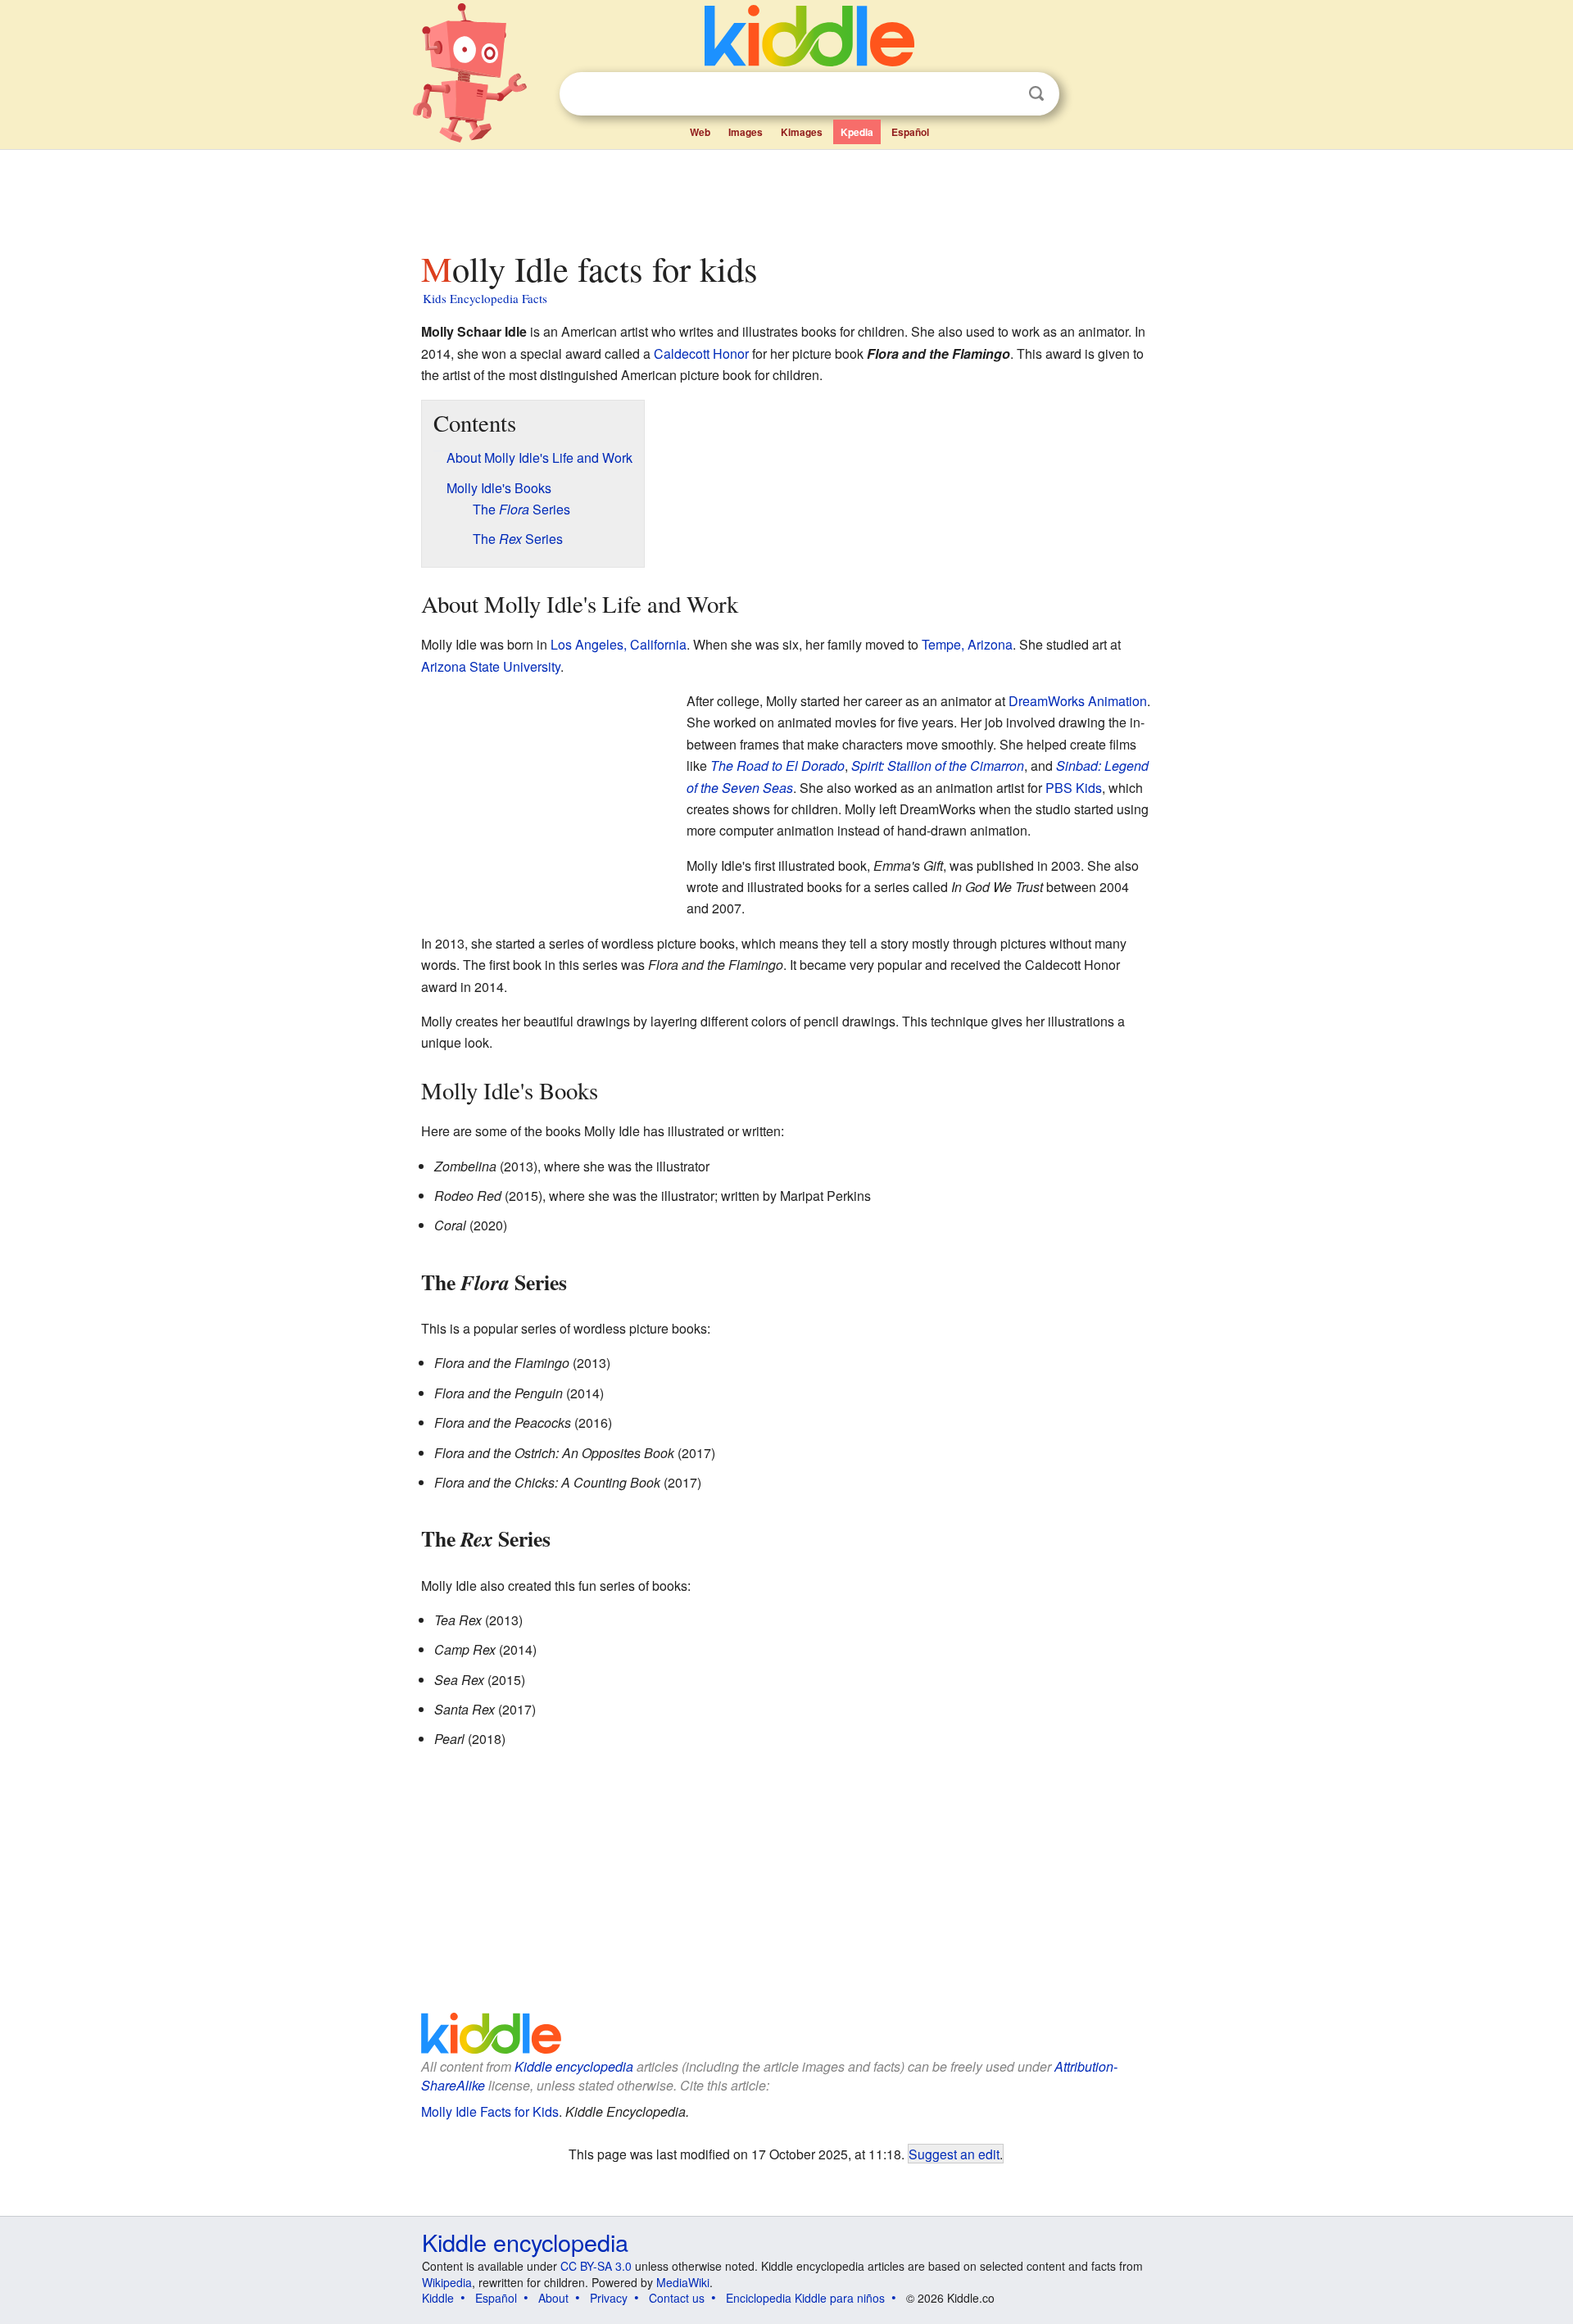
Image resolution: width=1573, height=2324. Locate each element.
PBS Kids (1074, 788)
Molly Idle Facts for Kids (490, 2111)
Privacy (609, 2298)
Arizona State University (491, 666)
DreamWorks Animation (1078, 701)
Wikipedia (447, 2282)
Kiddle (438, 2298)
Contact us (677, 2298)
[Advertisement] (786, 196)
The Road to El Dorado (777, 766)
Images (746, 132)
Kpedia (857, 132)
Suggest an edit (954, 2154)
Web (700, 132)
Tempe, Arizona (967, 644)
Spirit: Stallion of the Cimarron (938, 766)
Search (1036, 94)
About (553, 2298)
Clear (1003, 94)
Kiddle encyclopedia (574, 2066)
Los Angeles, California (619, 644)
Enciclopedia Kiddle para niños (805, 2298)
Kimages (802, 132)
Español (910, 132)
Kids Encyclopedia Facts (485, 298)
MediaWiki (683, 2282)
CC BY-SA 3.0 (596, 2266)
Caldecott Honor (701, 353)
